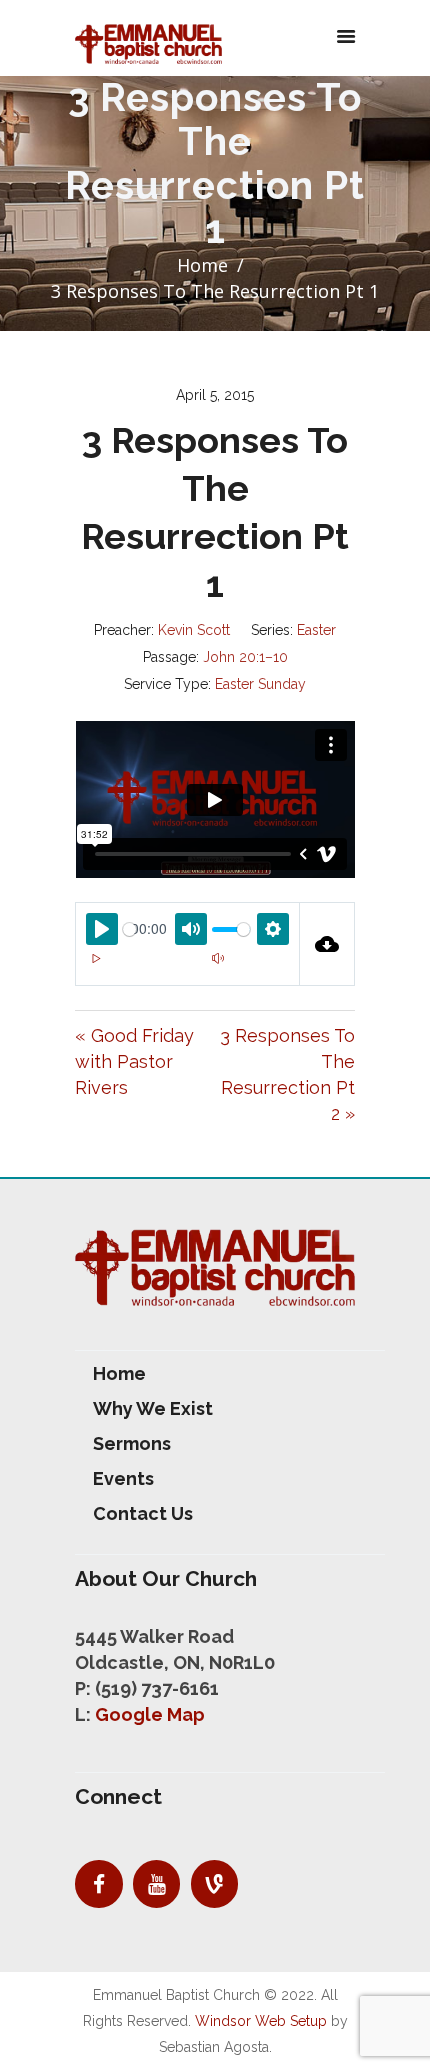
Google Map (150, 1714)
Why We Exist (153, 1408)
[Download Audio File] (327, 944)
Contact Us (143, 1513)
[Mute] (218, 958)
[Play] (96, 958)
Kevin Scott (194, 630)
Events (123, 1478)
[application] (187, 970)
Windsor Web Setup (261, 2021)
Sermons (132, 1443)
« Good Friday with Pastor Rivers (134, 1061)
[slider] (129, 929)
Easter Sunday (260, 684)
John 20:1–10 (245, 657)
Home (202, 265)
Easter (316, 630)
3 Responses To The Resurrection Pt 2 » (287, 1074)
